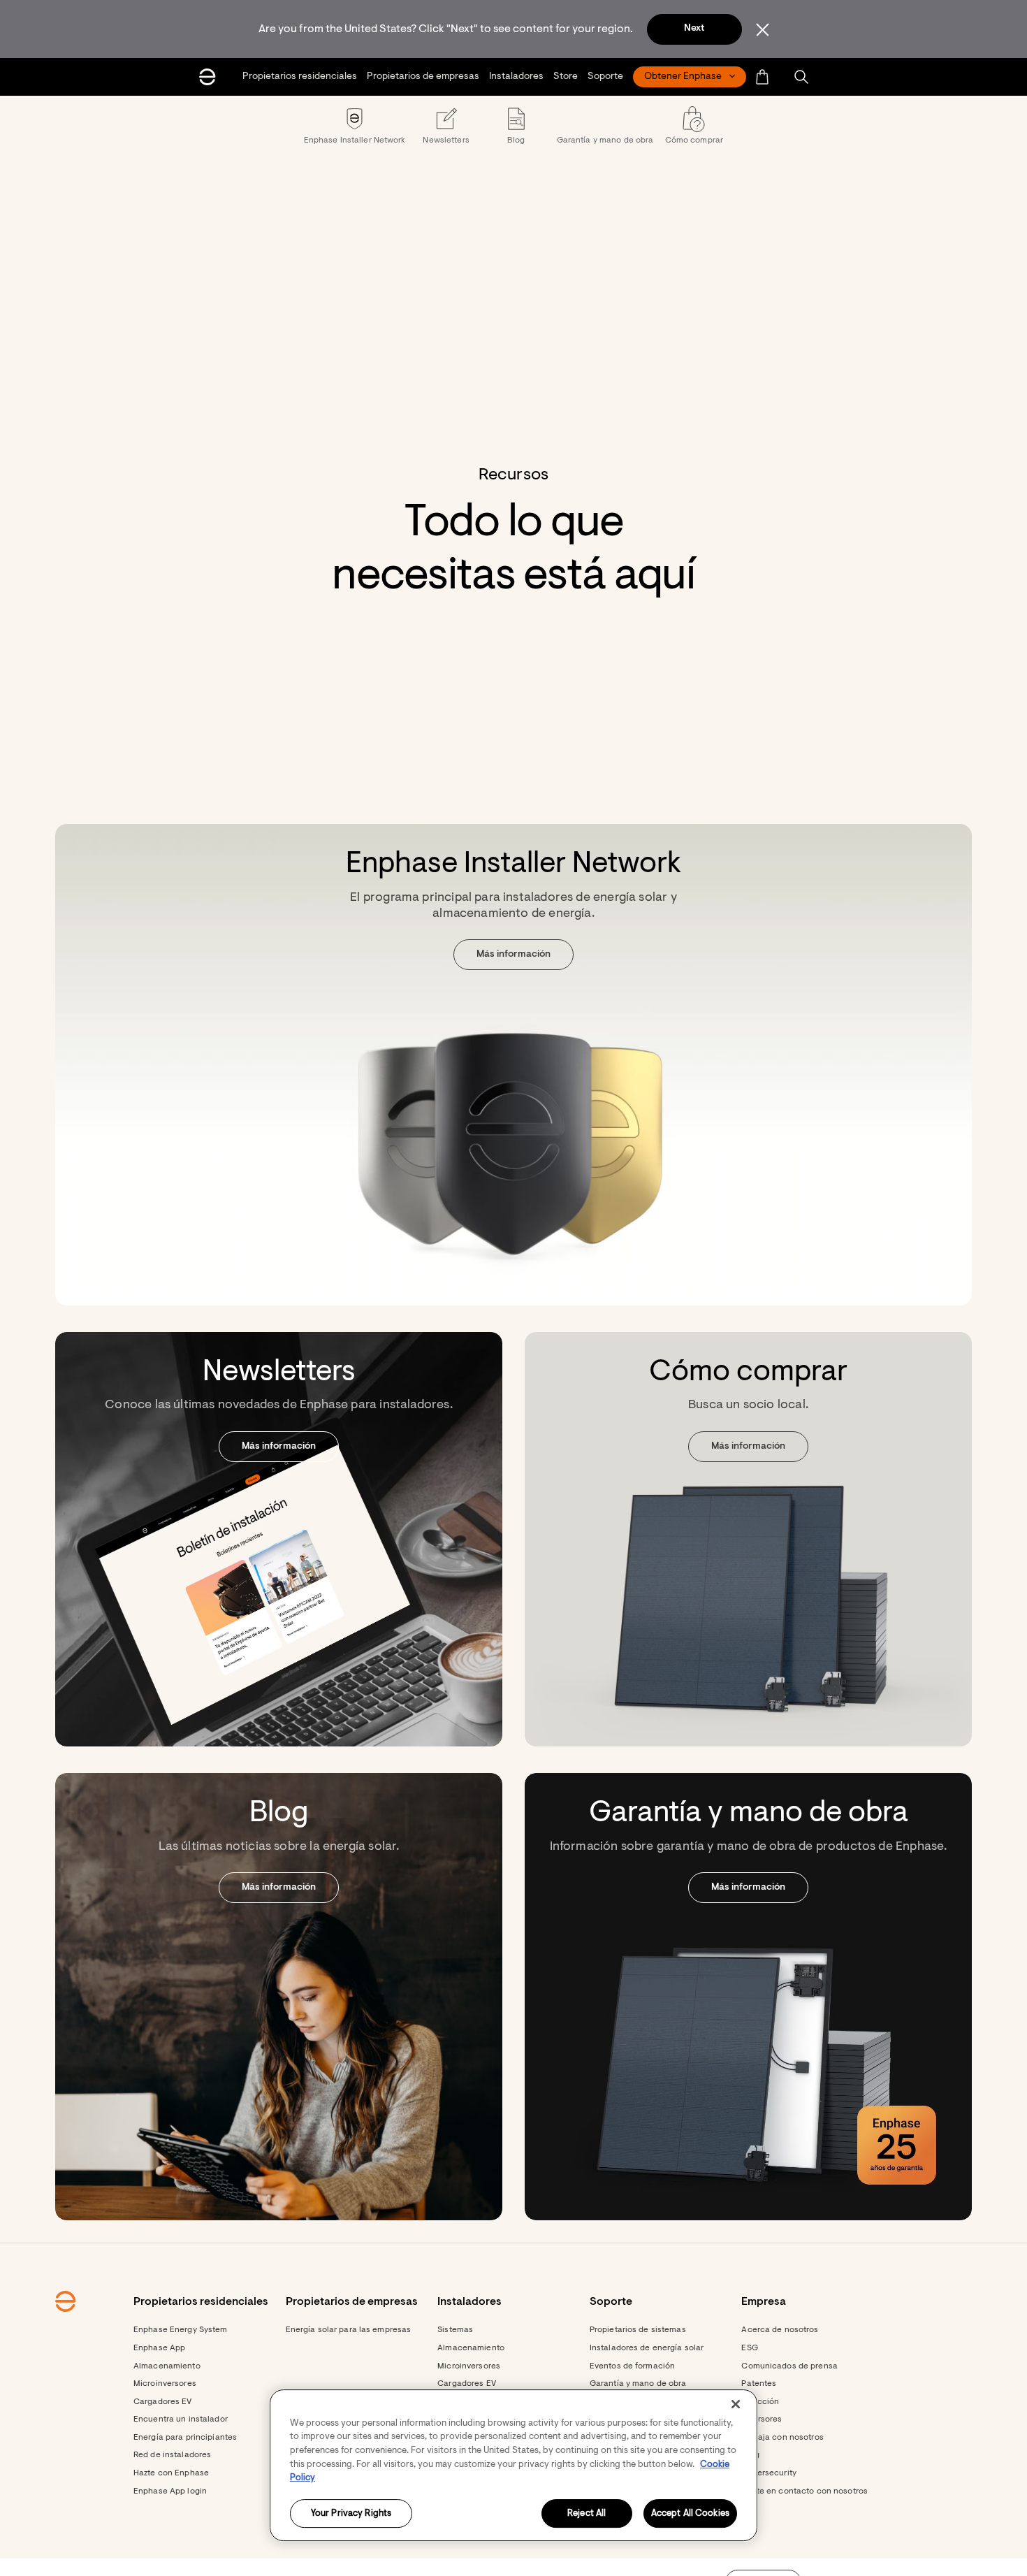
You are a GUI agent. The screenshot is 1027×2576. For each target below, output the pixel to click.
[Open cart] (763, 77)
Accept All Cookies (690, 2513)
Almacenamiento (167, 2366)
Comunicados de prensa (789, 2366)
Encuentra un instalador (181, 2419)
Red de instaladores (172, 2455)
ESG (749, 2348)
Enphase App (159, 2348)
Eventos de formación (632, 2366)
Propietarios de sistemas (638, 2330)
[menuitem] (300, 77)
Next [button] (694, 29)
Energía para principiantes (185, 2438)
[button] (801, 77)
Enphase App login (170, 2491)
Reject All (587, 2513)
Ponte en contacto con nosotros (804, 2491)
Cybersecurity (769, 2473)
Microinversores (165, 2384)
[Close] (736, 2404)
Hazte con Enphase (171, 2473)
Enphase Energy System (181, 2330)
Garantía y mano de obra (638, 2384)
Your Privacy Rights (351, 2513)
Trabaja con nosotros (782, 2438)
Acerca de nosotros (780, 2330)
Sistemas (455, 2330)
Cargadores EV (163, 2402)
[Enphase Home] (207, 77)
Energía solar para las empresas (349, 2330)
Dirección (760, 2402)
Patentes (759, 2384)
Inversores (762, 2419)
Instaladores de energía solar (647, 2348)
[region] (513, 2465)
